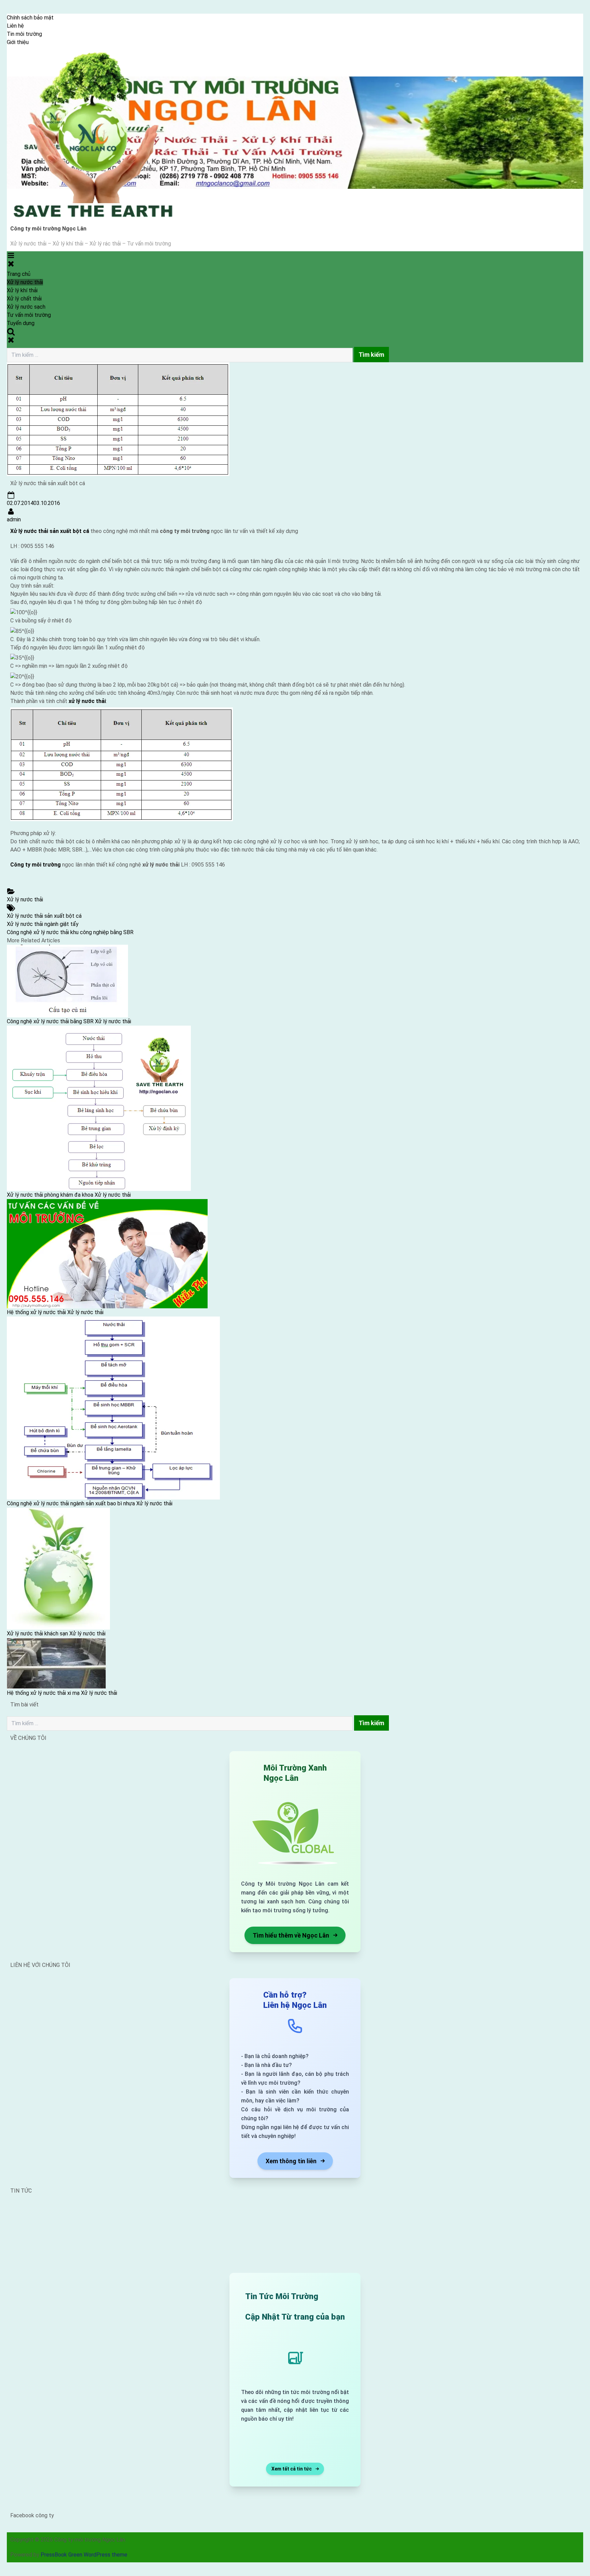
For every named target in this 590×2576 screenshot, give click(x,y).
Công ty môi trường (36, 865)
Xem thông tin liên (291, 2161)
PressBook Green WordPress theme (84, 2555)
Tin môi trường (24, 34)
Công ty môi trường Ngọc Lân (48, 229)
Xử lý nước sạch (26, 307)
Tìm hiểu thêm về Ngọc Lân (291, 1935)
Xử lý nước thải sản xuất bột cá (50, 531)
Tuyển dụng (21, 323)
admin (14, 519)
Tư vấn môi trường (29, 315)
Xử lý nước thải (25, 282)
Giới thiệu (18, 42)
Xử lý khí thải (22, 290)
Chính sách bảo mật (30, 18)
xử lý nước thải (87, 701)
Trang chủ (19, 274)
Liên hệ (15, 26)
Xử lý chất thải (24, 299)
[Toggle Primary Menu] (11, 259)
